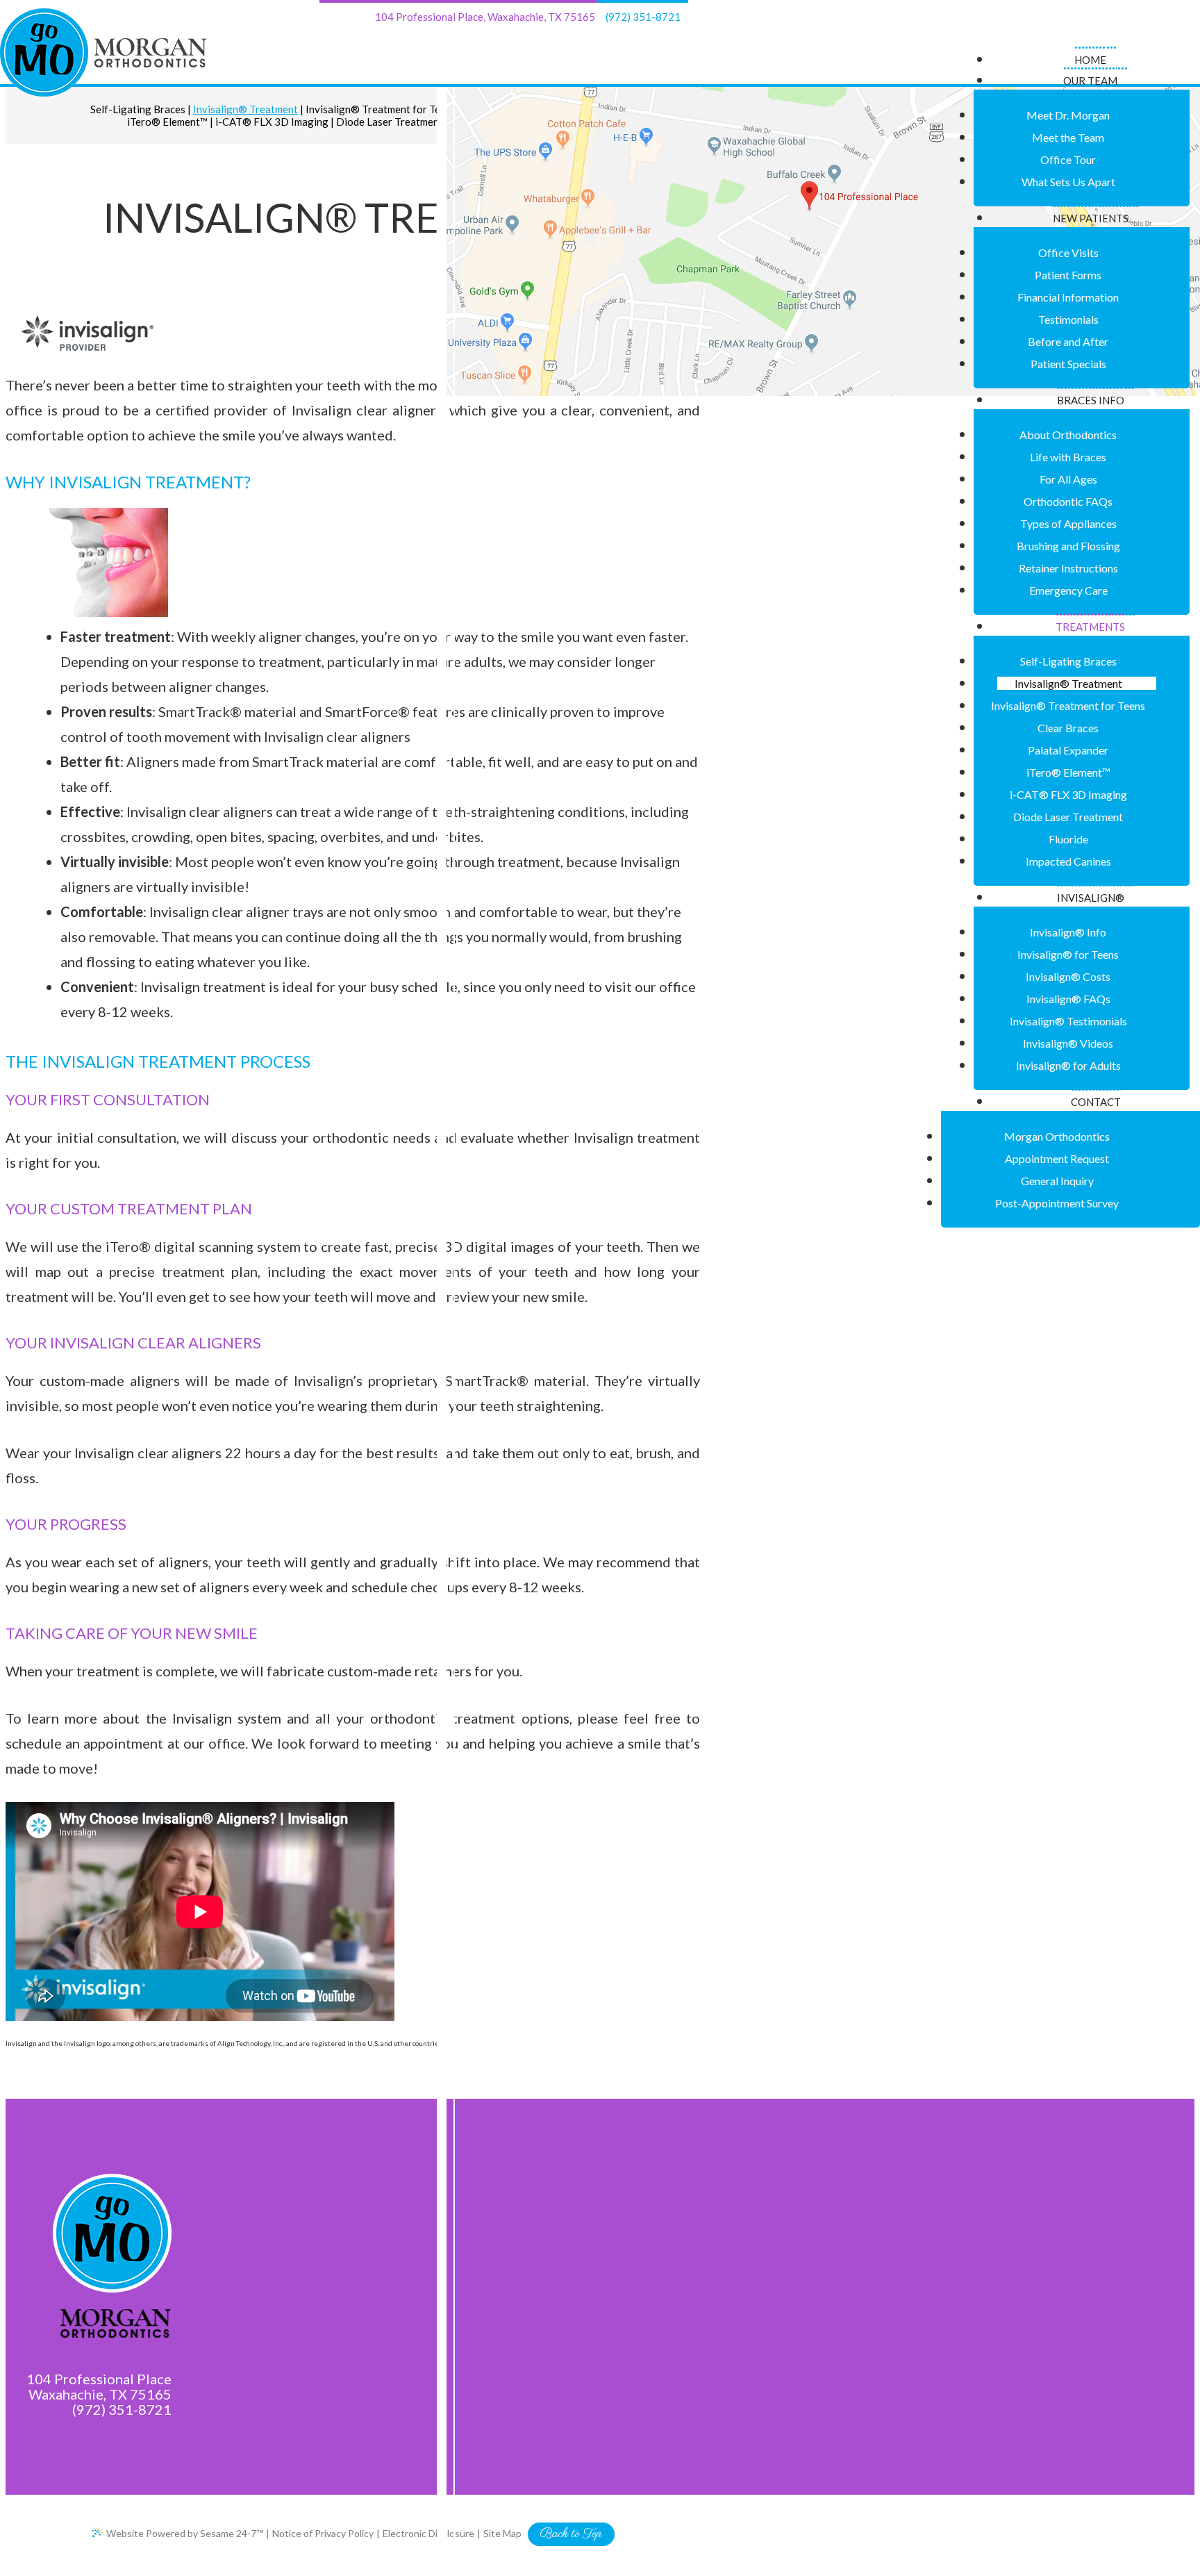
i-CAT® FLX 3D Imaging (272, 122)
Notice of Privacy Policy (323, 2533)
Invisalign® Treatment (245, 109)
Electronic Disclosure (428, 2533)
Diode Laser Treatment (390, 122)
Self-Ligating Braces (138, 109)
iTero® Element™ (167, 122)
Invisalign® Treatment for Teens (381, 109)
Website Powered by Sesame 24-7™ (185, 2533)
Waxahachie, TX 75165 (485, 17)
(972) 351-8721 (643, 17)
